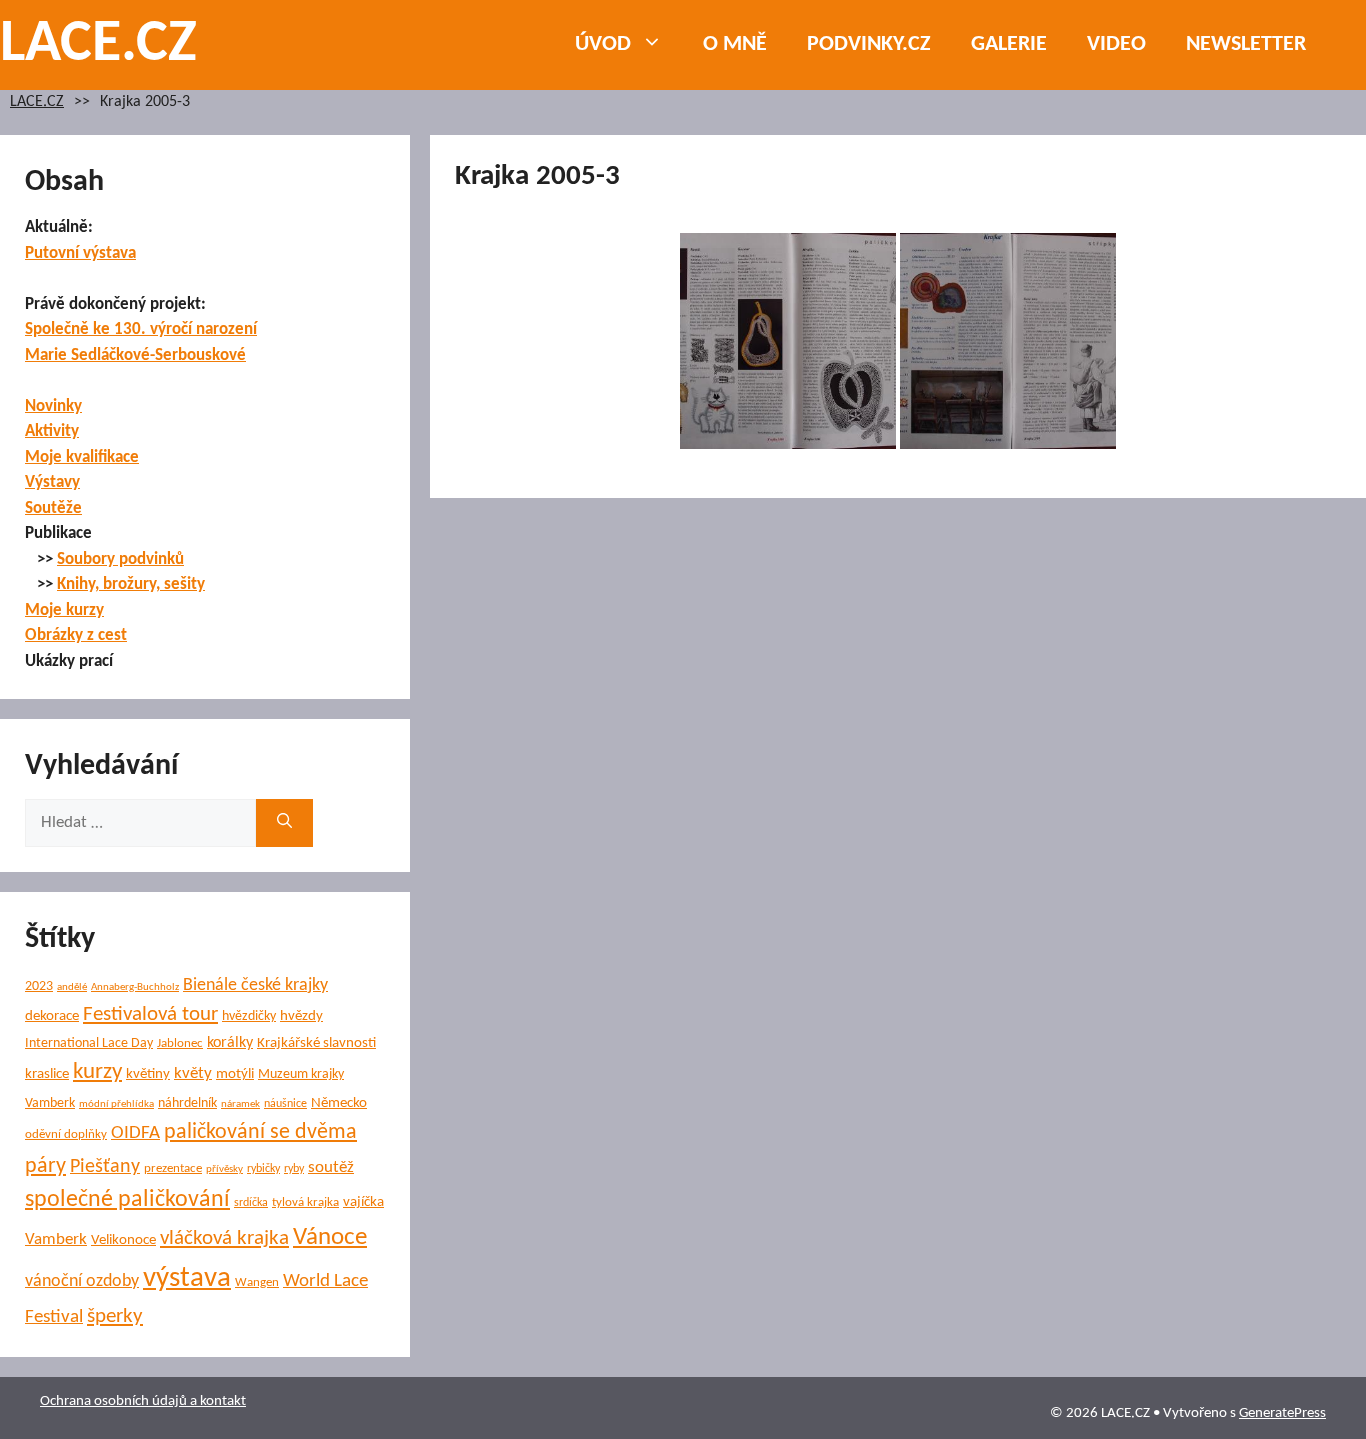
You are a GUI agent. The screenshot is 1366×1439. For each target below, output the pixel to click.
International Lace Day (89, 1043)
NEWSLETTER (1246, 44)
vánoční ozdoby (82, 1281)
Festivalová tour (150, 1014)
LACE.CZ (98, 45)
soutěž (331, 1168)
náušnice (285, 1104)
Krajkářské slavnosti (316, 1043)
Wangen (257, 1282)
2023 (39, 986)
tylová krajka (305, 1202)
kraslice (47, 1074)
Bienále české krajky (255, 985)
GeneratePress (1282, 1413)
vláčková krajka (224, 1238)
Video (1116, 44)
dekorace (52, 1016)
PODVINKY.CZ (869, 44)
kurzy (97, 1072)
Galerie (1009, 44)
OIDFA (135, 1133)
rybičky (263, 1169)
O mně (735, 44)
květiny (148, 1074)
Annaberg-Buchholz (135, 987)
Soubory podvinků (120, 559)
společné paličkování (127, 1200)
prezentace (173, 1168)
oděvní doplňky (66, 1134)
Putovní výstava (80, 253)
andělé (72, 987)
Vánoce (330, 1237)
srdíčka (251, 1203)
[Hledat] (284, 823)
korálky (230, 1043)
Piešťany (105, 1167)
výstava (187, 1278)
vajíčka (363, 1202)
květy (193, 1073)
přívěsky (224, 1169)
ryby (294, 1169)
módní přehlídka (116, 1104)
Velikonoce (123, 1240)
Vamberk (56, 1240)
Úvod (603, 44)
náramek (240, 1104)
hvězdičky (249, 1016)
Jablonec (180, 1043)
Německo (339, 1103)
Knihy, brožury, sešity (131, 584)
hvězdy (301, 1016)
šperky (115, 1316)
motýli (235, 1074)
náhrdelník (187, 1103)
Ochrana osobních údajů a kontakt (143, 1401)
